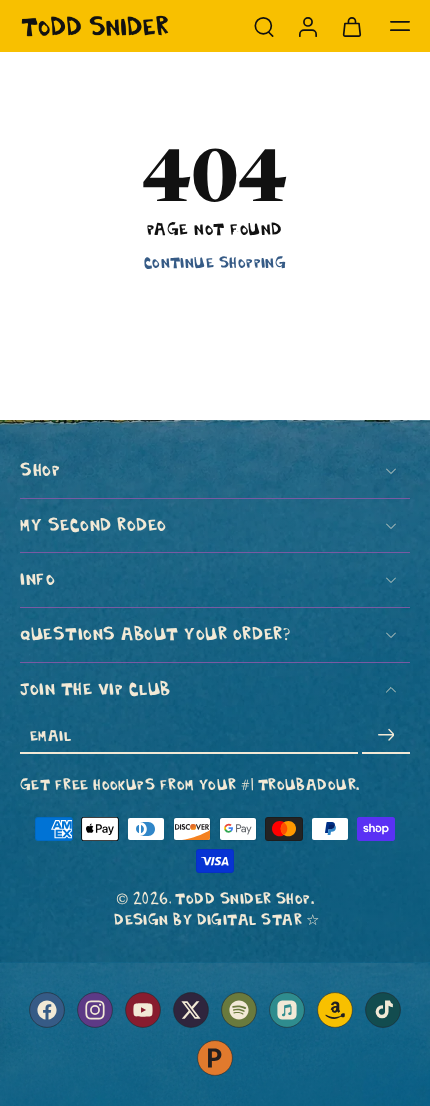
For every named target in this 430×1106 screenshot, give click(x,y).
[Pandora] (215, 1058)
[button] (400, 26)
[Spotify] (239, 1010)
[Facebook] (47, 1010)
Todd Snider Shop (242, 899)
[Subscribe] (386, 735)
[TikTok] (383, 1010)
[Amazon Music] (335, 1010)
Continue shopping (215, 263)
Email (50, 735)
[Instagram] (95, 1010)
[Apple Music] (287, 1010)
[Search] (264, 26)
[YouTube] (143, 1010)
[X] (191, 1010)
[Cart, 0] (352, 26)
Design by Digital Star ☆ (217, 919)
